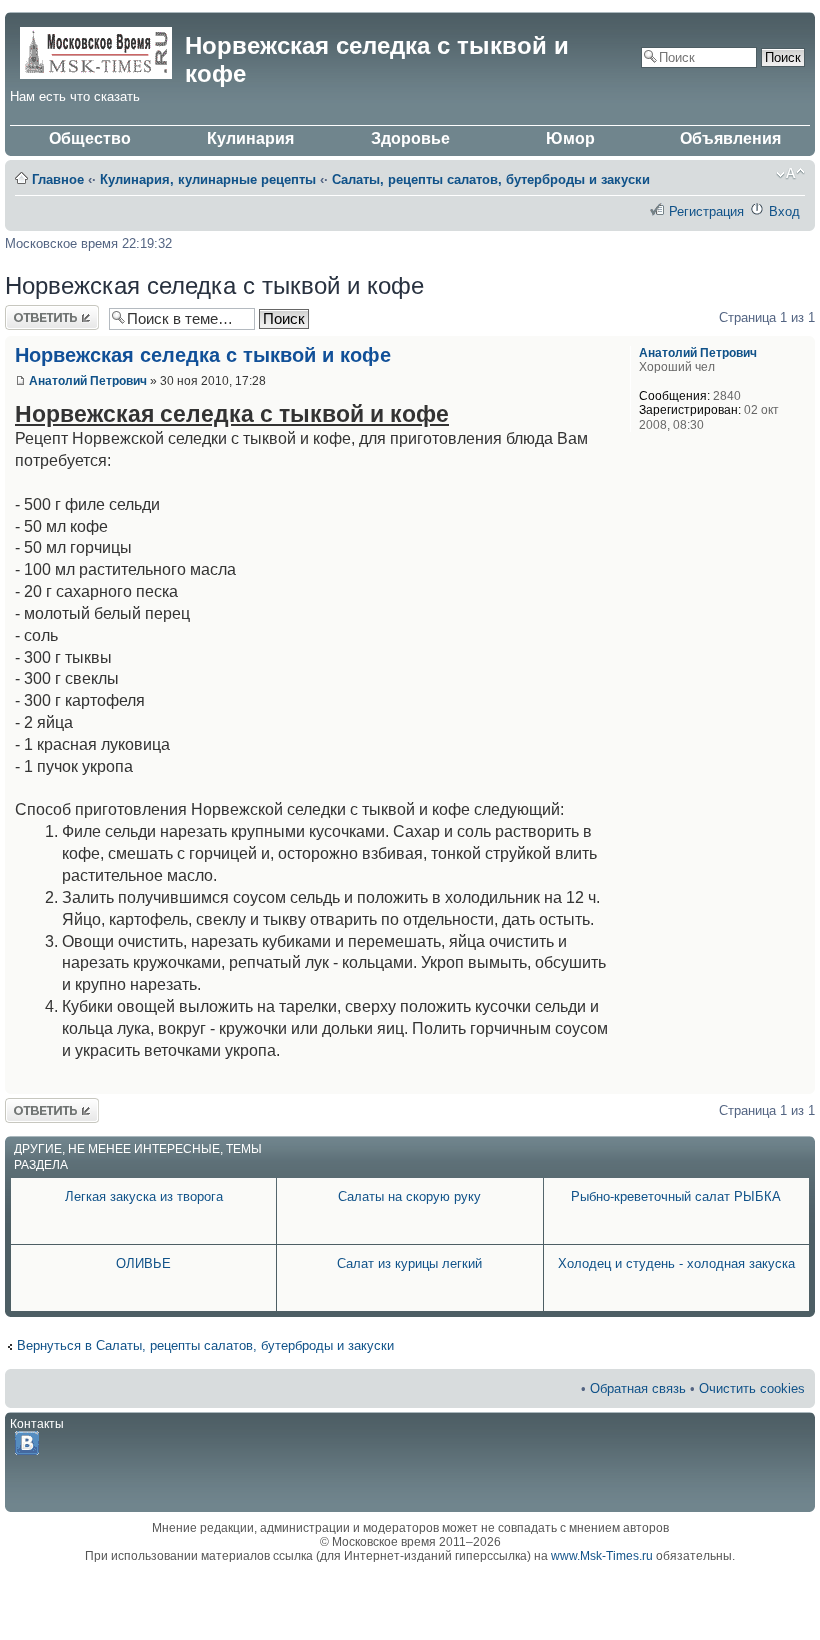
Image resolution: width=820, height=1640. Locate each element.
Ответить (33, 312)
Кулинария (250, 138)
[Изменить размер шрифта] (790, 174)
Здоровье (410, 138)
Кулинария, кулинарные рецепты (208, 179)
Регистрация (706, 211)
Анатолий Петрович (88, 381)
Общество (90, 138)
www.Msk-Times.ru (602, 1556)
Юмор (570, 138)
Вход (784, 211)
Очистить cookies (752, 1388)
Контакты (37, 1424)
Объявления (730, 138)
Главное (58, 179)
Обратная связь (638, 1388)
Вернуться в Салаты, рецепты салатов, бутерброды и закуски (205, 1345)
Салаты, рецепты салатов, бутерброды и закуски (491, 179)
